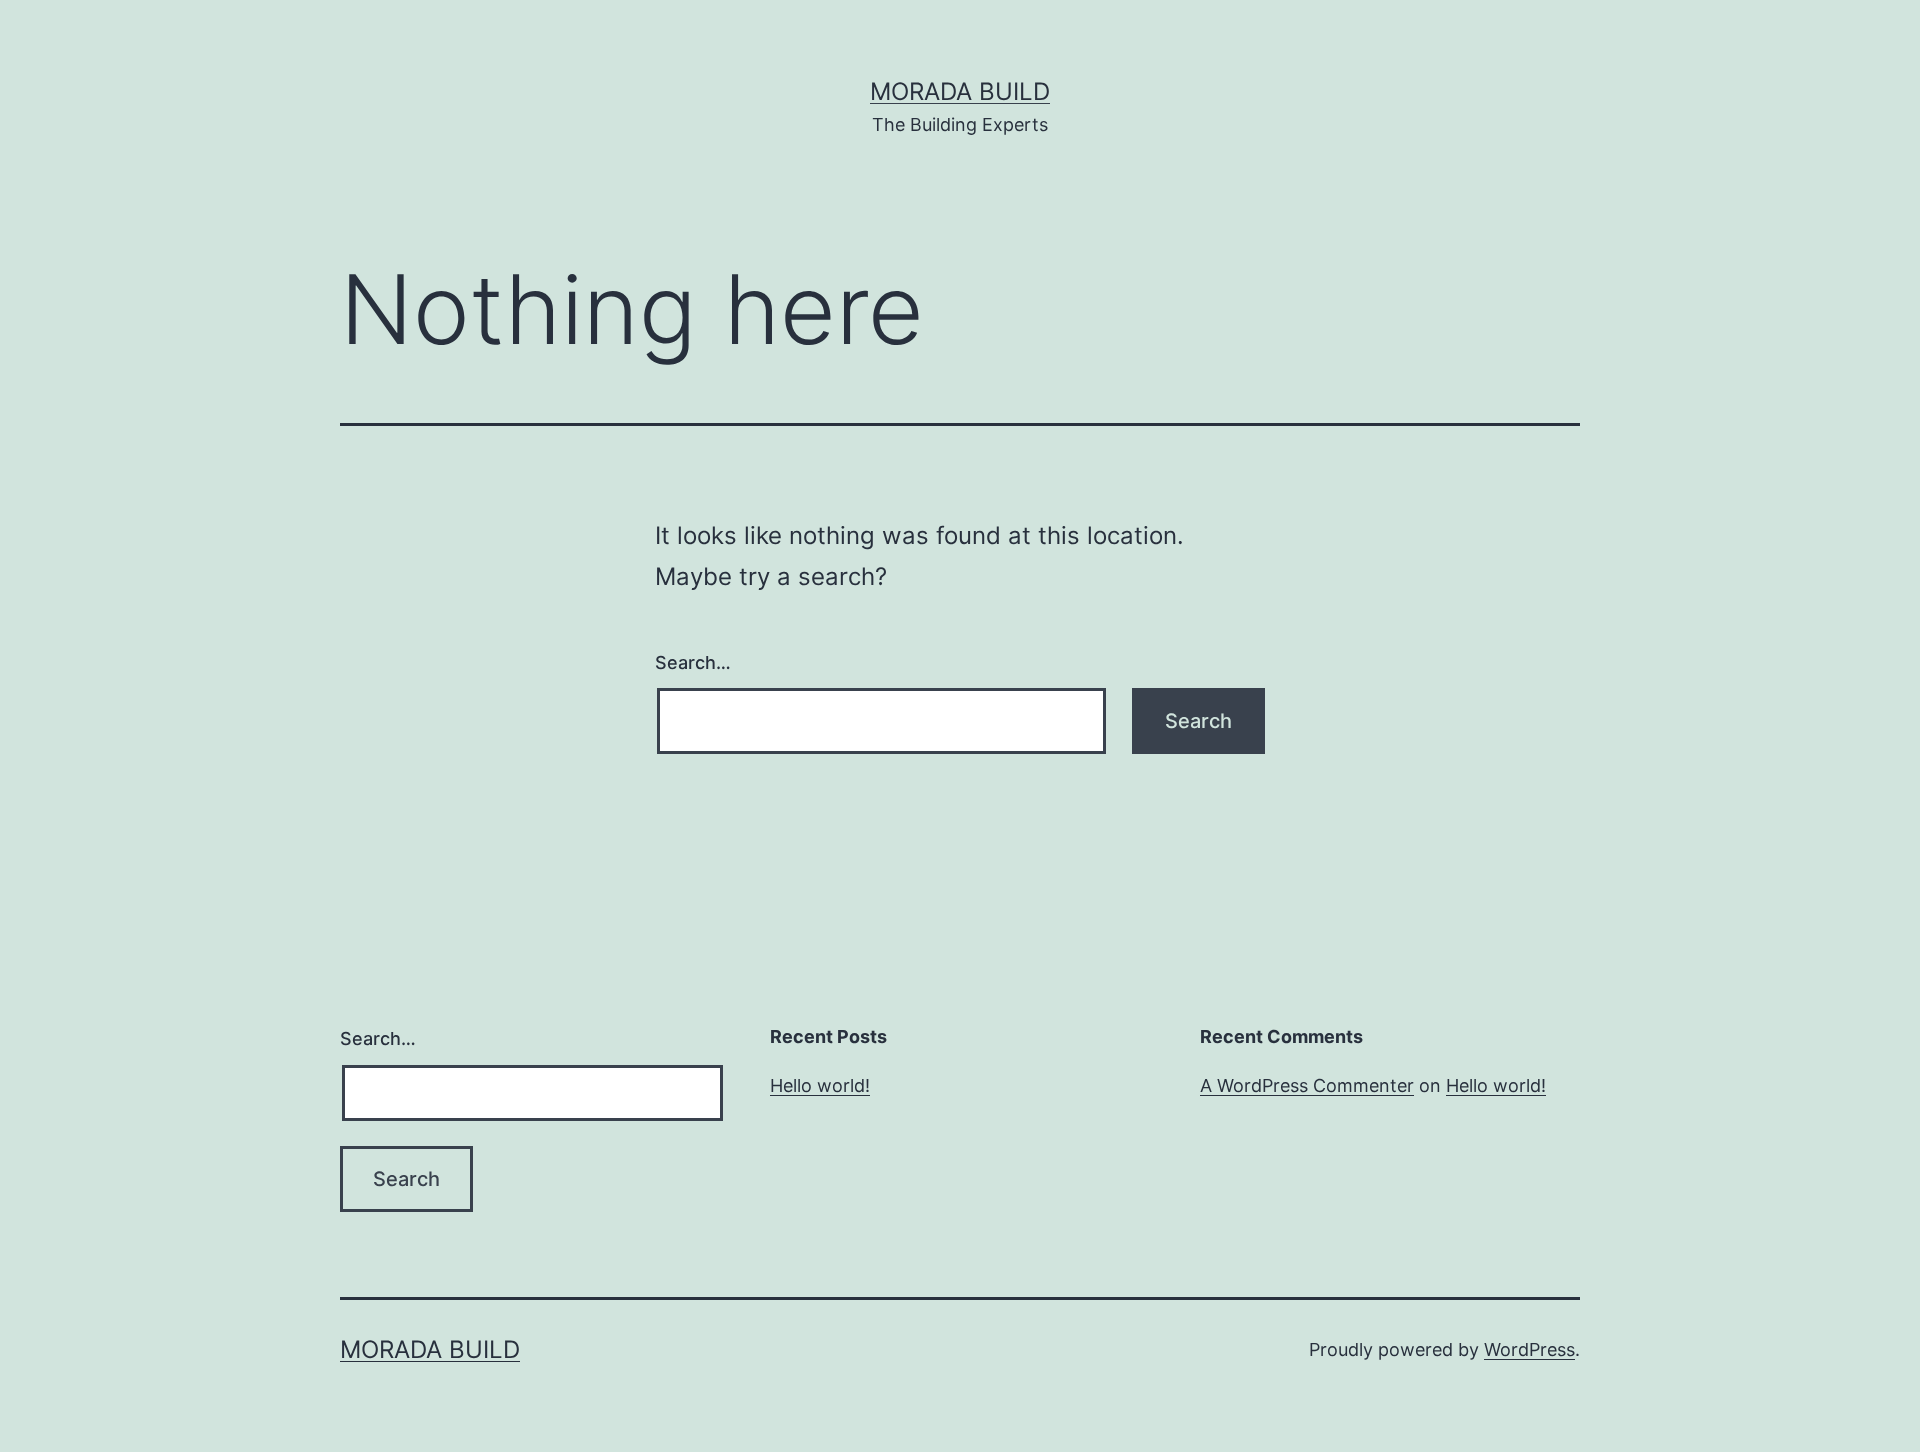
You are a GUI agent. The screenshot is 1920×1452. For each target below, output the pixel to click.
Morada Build (960, 91)
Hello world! (820, 1085)
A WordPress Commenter (1307, 1085)
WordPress (1529, 1349)
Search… (693, 662)
